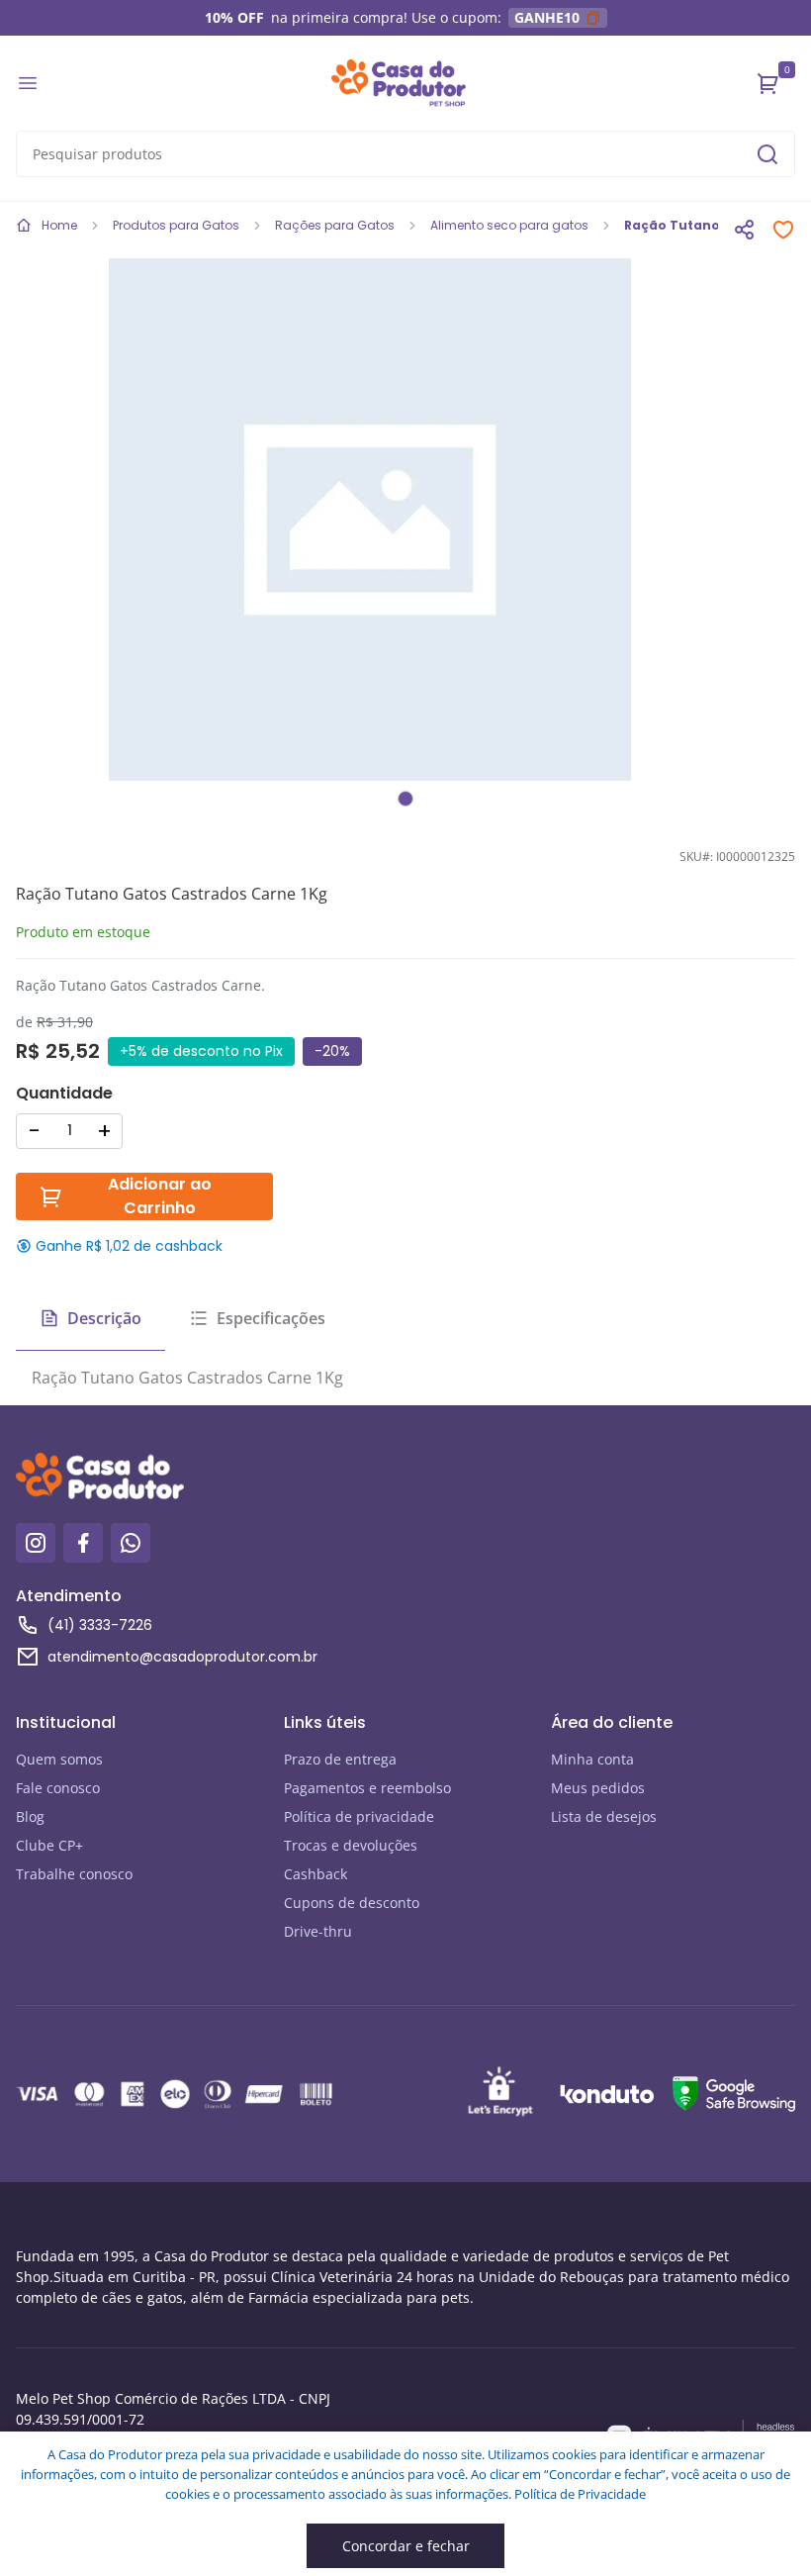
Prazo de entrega (340, 1759)
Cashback (315, 1874)
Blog (30, 1816)
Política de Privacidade (580, 2494)
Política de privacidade (359, 1816)
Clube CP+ (49, 1845)
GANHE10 (547, 17)
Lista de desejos (604, 1816)
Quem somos (59, 1759)
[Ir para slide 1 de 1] (405, 799)
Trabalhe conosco (74, 1874)
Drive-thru (318, 1931)
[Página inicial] (399, 83)
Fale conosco (58, 1788)
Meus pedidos (598, 1788)
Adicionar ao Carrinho (160, 1196)
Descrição (104, 1318)
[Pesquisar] (767, 154)
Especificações (271, 1318)
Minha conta (592, 1759)
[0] (768, 83)
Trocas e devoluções (351, 1845)
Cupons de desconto (352, 1903)
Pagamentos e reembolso (367, 1788)
